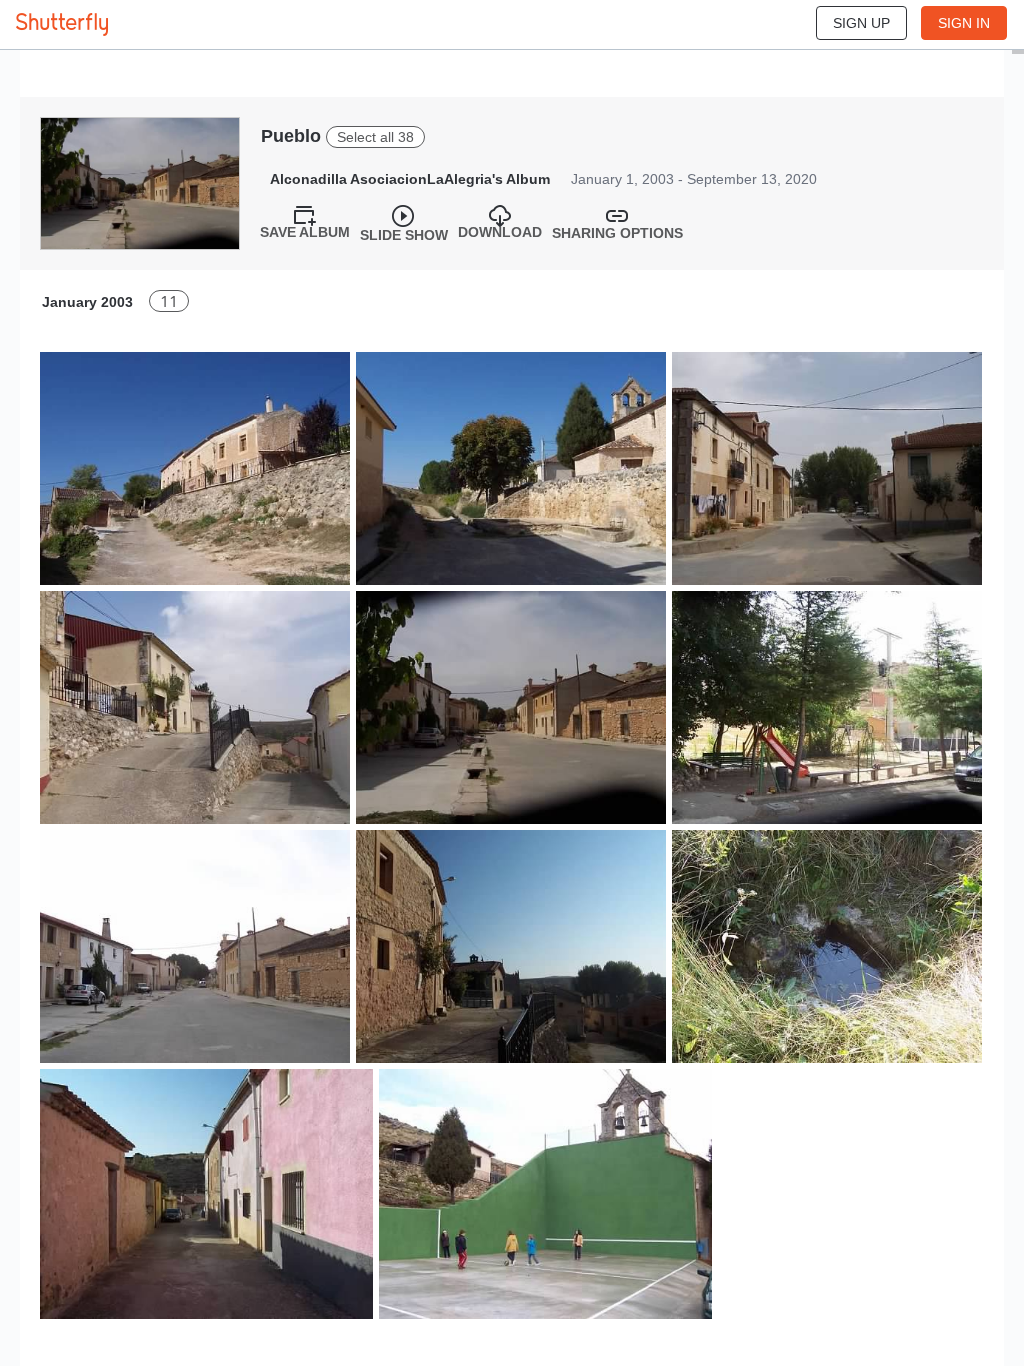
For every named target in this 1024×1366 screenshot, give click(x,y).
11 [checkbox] (169, 301)
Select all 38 (375, 137)
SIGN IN (964, 23)
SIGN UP (861, 23)
